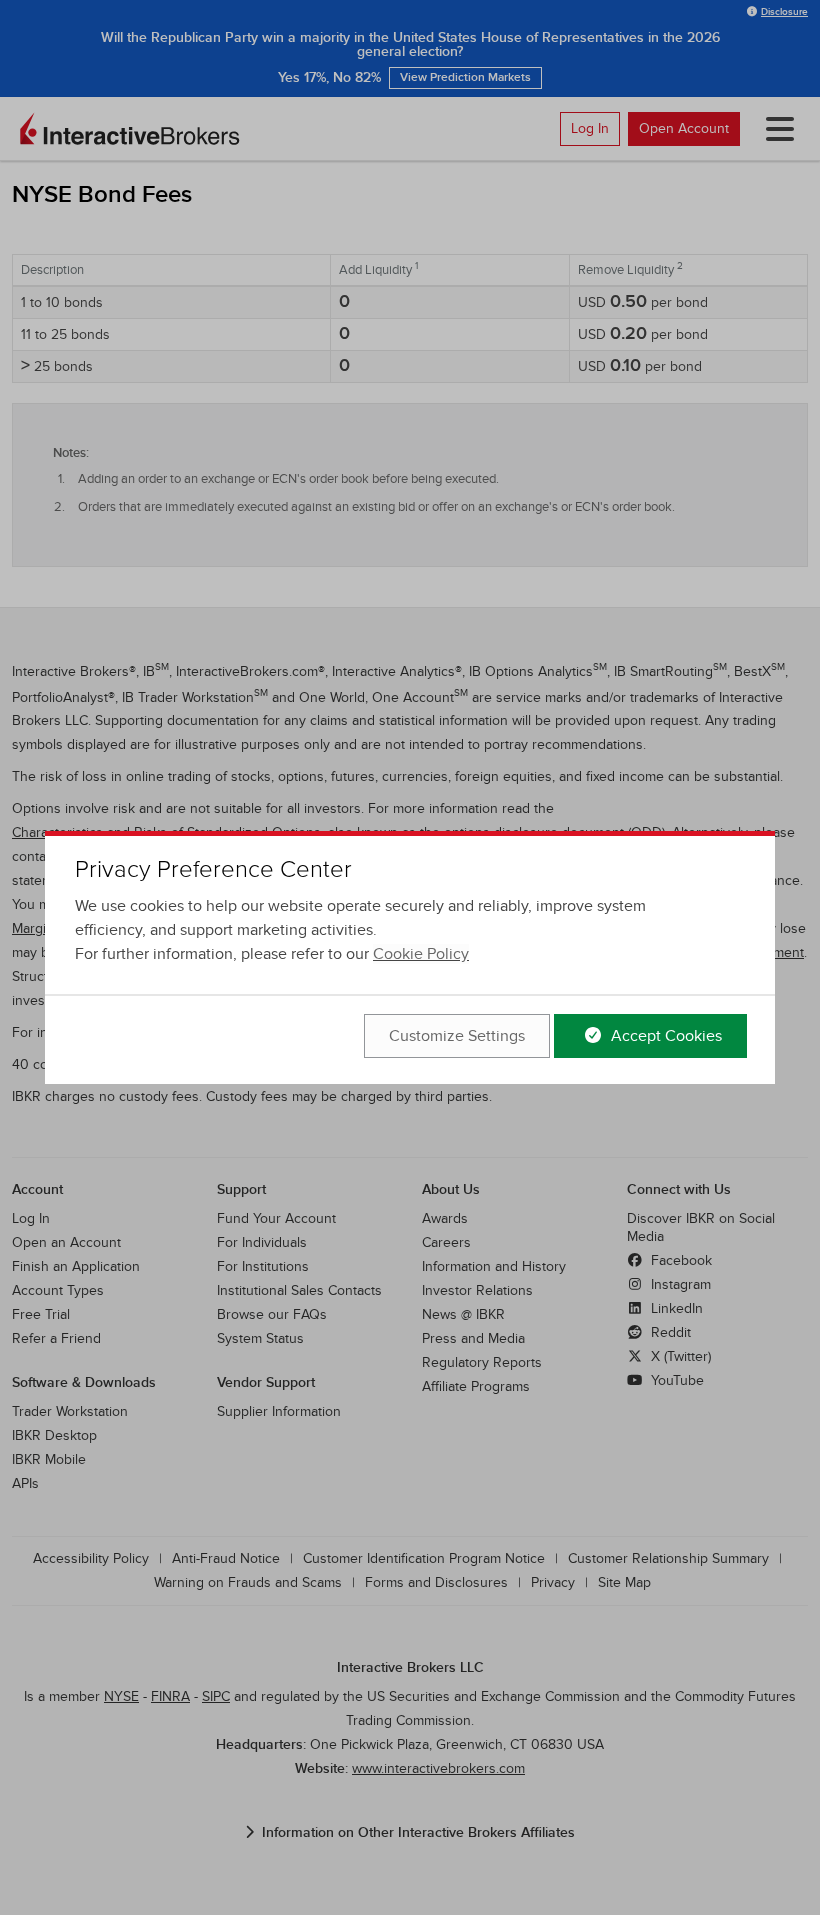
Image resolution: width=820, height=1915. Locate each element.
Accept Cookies (664, 1036)
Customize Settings (457, 1036)
